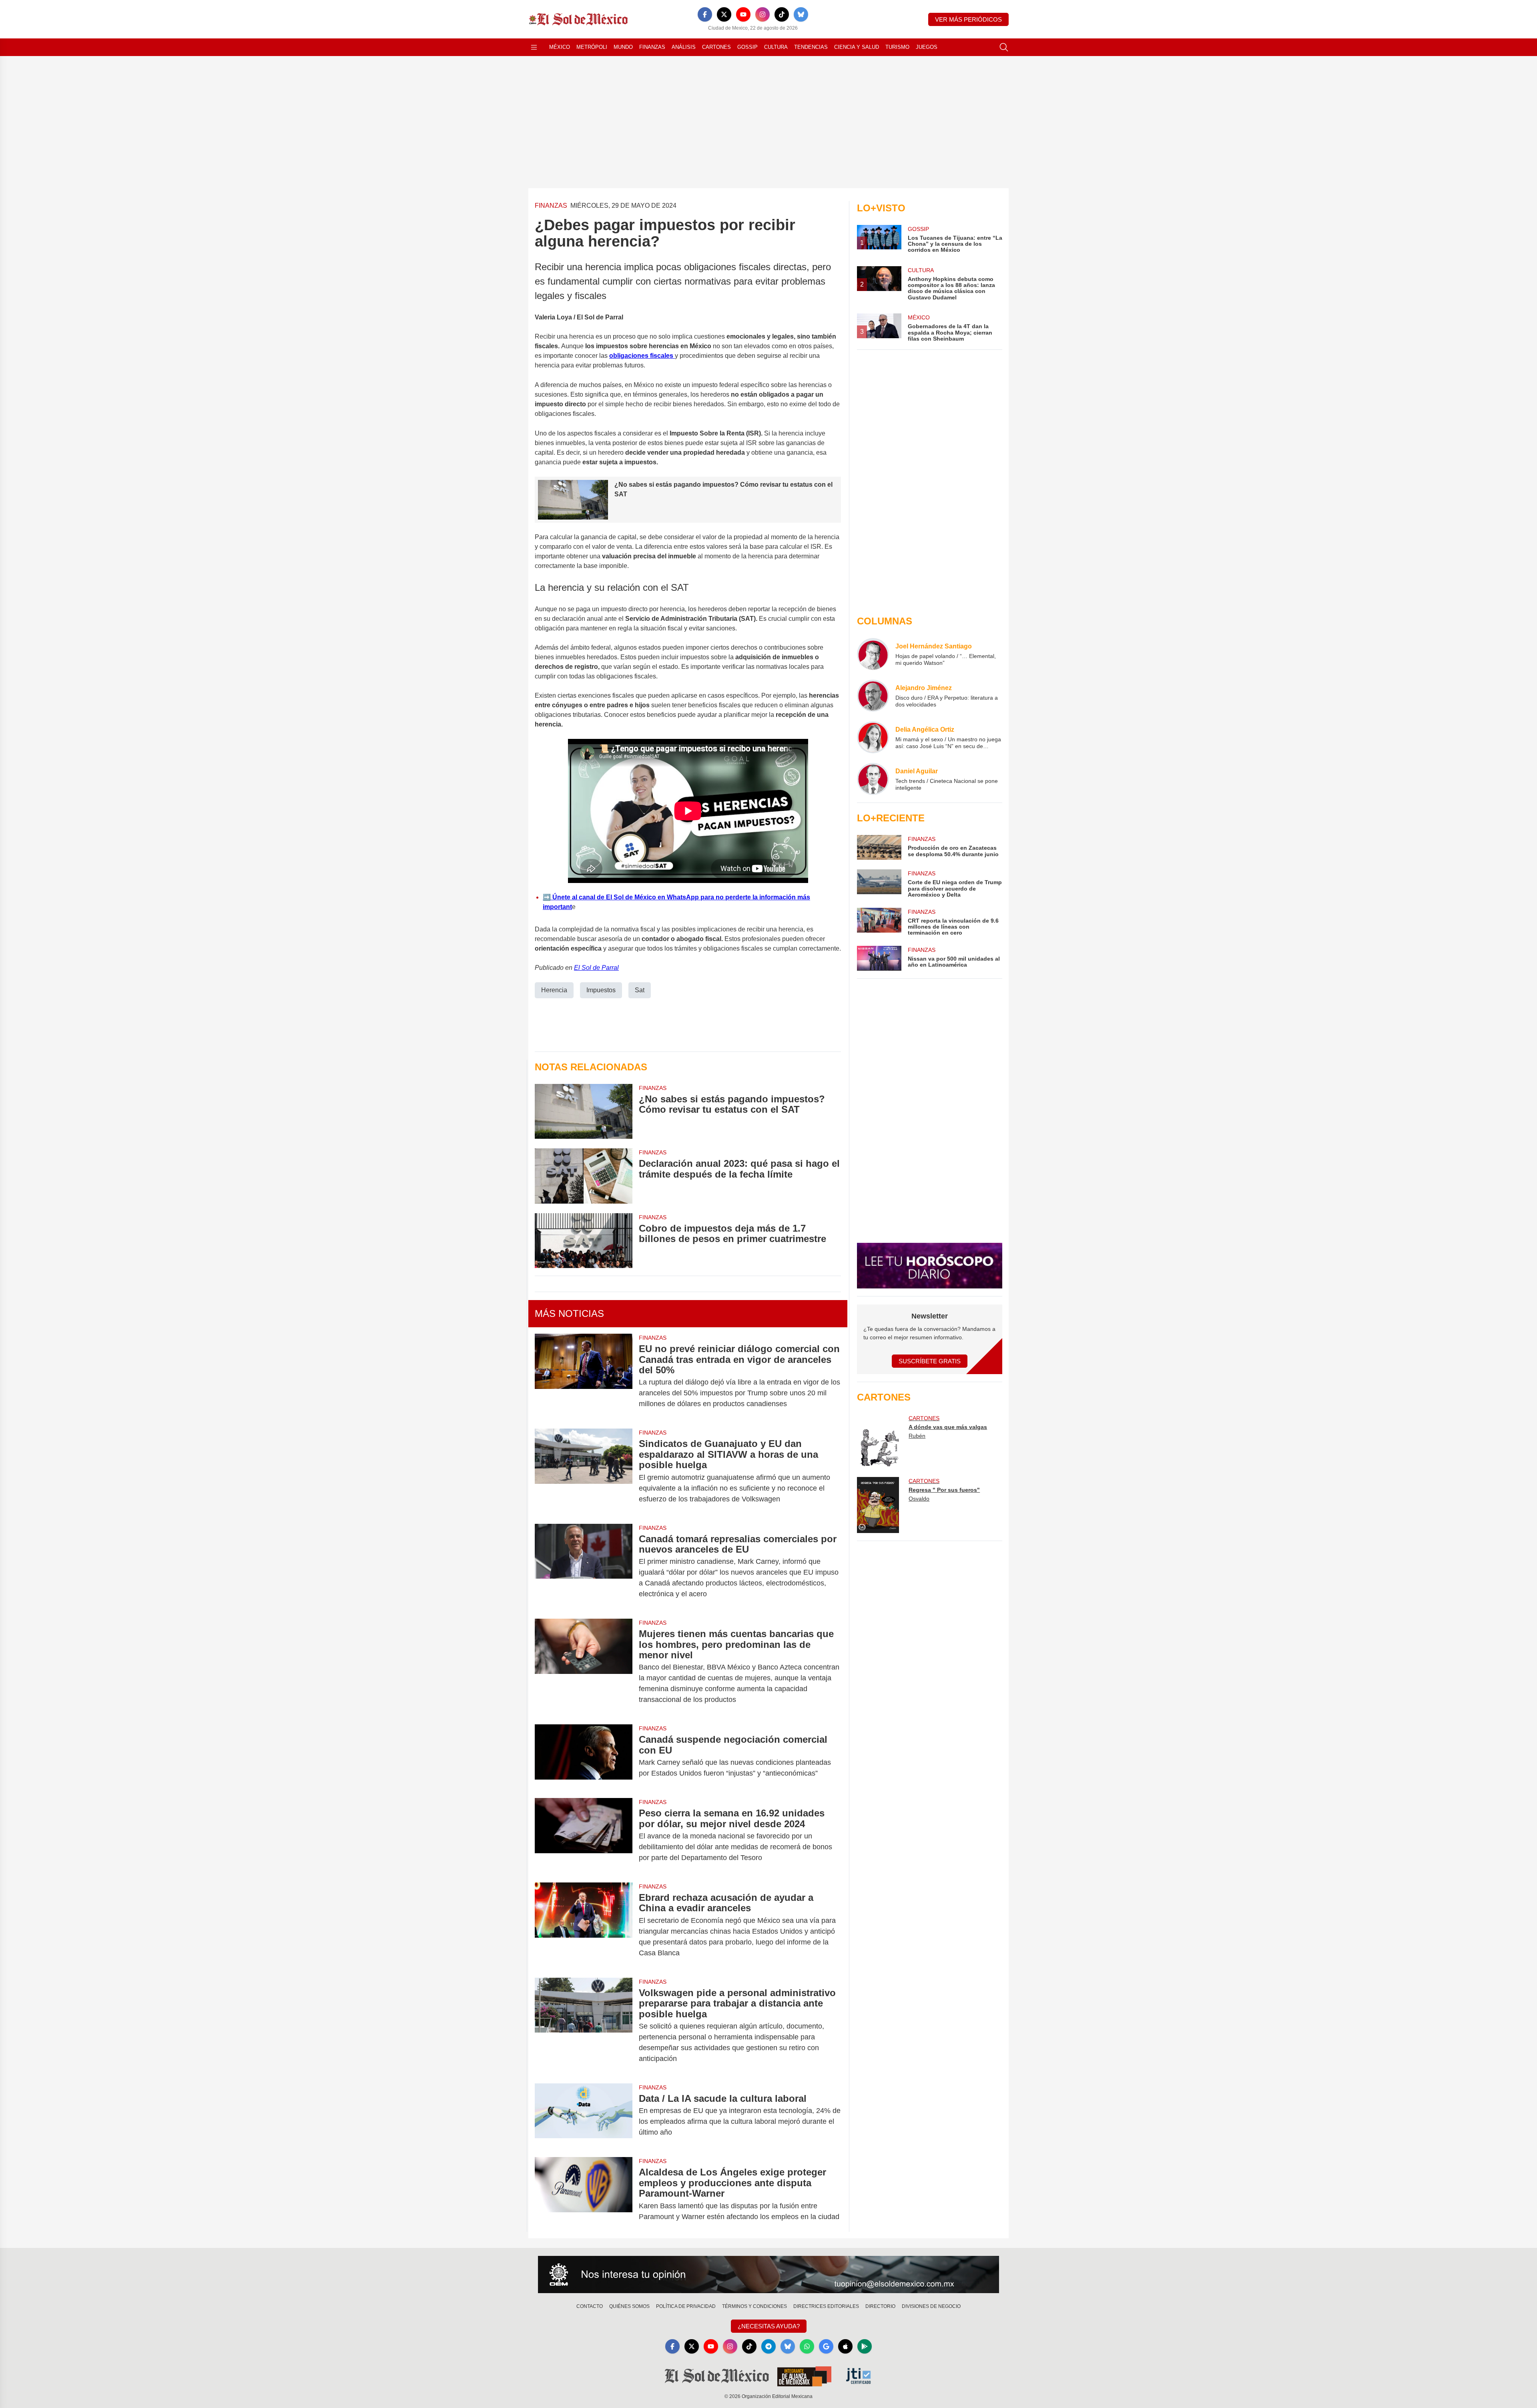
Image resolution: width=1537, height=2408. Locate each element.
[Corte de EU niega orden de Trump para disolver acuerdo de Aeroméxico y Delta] (879, 884)
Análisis (684, 47)
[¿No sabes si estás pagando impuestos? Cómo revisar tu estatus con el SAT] (584, 1111)
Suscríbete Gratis (930, 1361)
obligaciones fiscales (642, 356)
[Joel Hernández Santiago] (873, 654)
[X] (724, 14)
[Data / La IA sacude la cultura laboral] (584, 2115)
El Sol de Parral (596, 968)
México (560, 47)
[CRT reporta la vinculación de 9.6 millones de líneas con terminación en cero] (879, 922)
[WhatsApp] (807, 2346)
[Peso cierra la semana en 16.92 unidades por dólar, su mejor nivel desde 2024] (584, 1835)
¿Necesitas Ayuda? (769, 2326)
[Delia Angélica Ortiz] (873, 737)
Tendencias (811, 47)
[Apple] (845, 2346)
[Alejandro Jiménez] (873, 696)
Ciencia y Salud (857, 47)
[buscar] (1004, 47)
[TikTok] (782, 14)
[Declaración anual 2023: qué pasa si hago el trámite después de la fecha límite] (584, 1176)
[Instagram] (762, 14)
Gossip (747, 47)
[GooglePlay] (865, 2346)
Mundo (623, 47)
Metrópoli (592, 47)
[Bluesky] (801, 14)
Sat (640, 990)
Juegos (927, 47)
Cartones (716, 47)
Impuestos (601, 990)
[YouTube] (743, 14)
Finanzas (652, 47)
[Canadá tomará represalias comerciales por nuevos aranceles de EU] (584, 1567)
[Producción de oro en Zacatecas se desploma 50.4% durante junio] (879, 847)
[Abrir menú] (534, 47)
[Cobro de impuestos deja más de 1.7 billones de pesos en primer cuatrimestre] (584, 1241)
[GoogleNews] (826, 2346)
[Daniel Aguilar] (873, 779)
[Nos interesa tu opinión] (768, 2275)
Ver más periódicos (968, 19)
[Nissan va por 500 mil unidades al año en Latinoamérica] (879, 958)
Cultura (776, 47)
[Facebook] (705, 14)
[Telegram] (768, 2346)
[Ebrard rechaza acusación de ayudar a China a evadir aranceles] (584, 1925)
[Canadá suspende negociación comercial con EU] (584, 1756)
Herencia (554, 990)
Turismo (897, 47)
